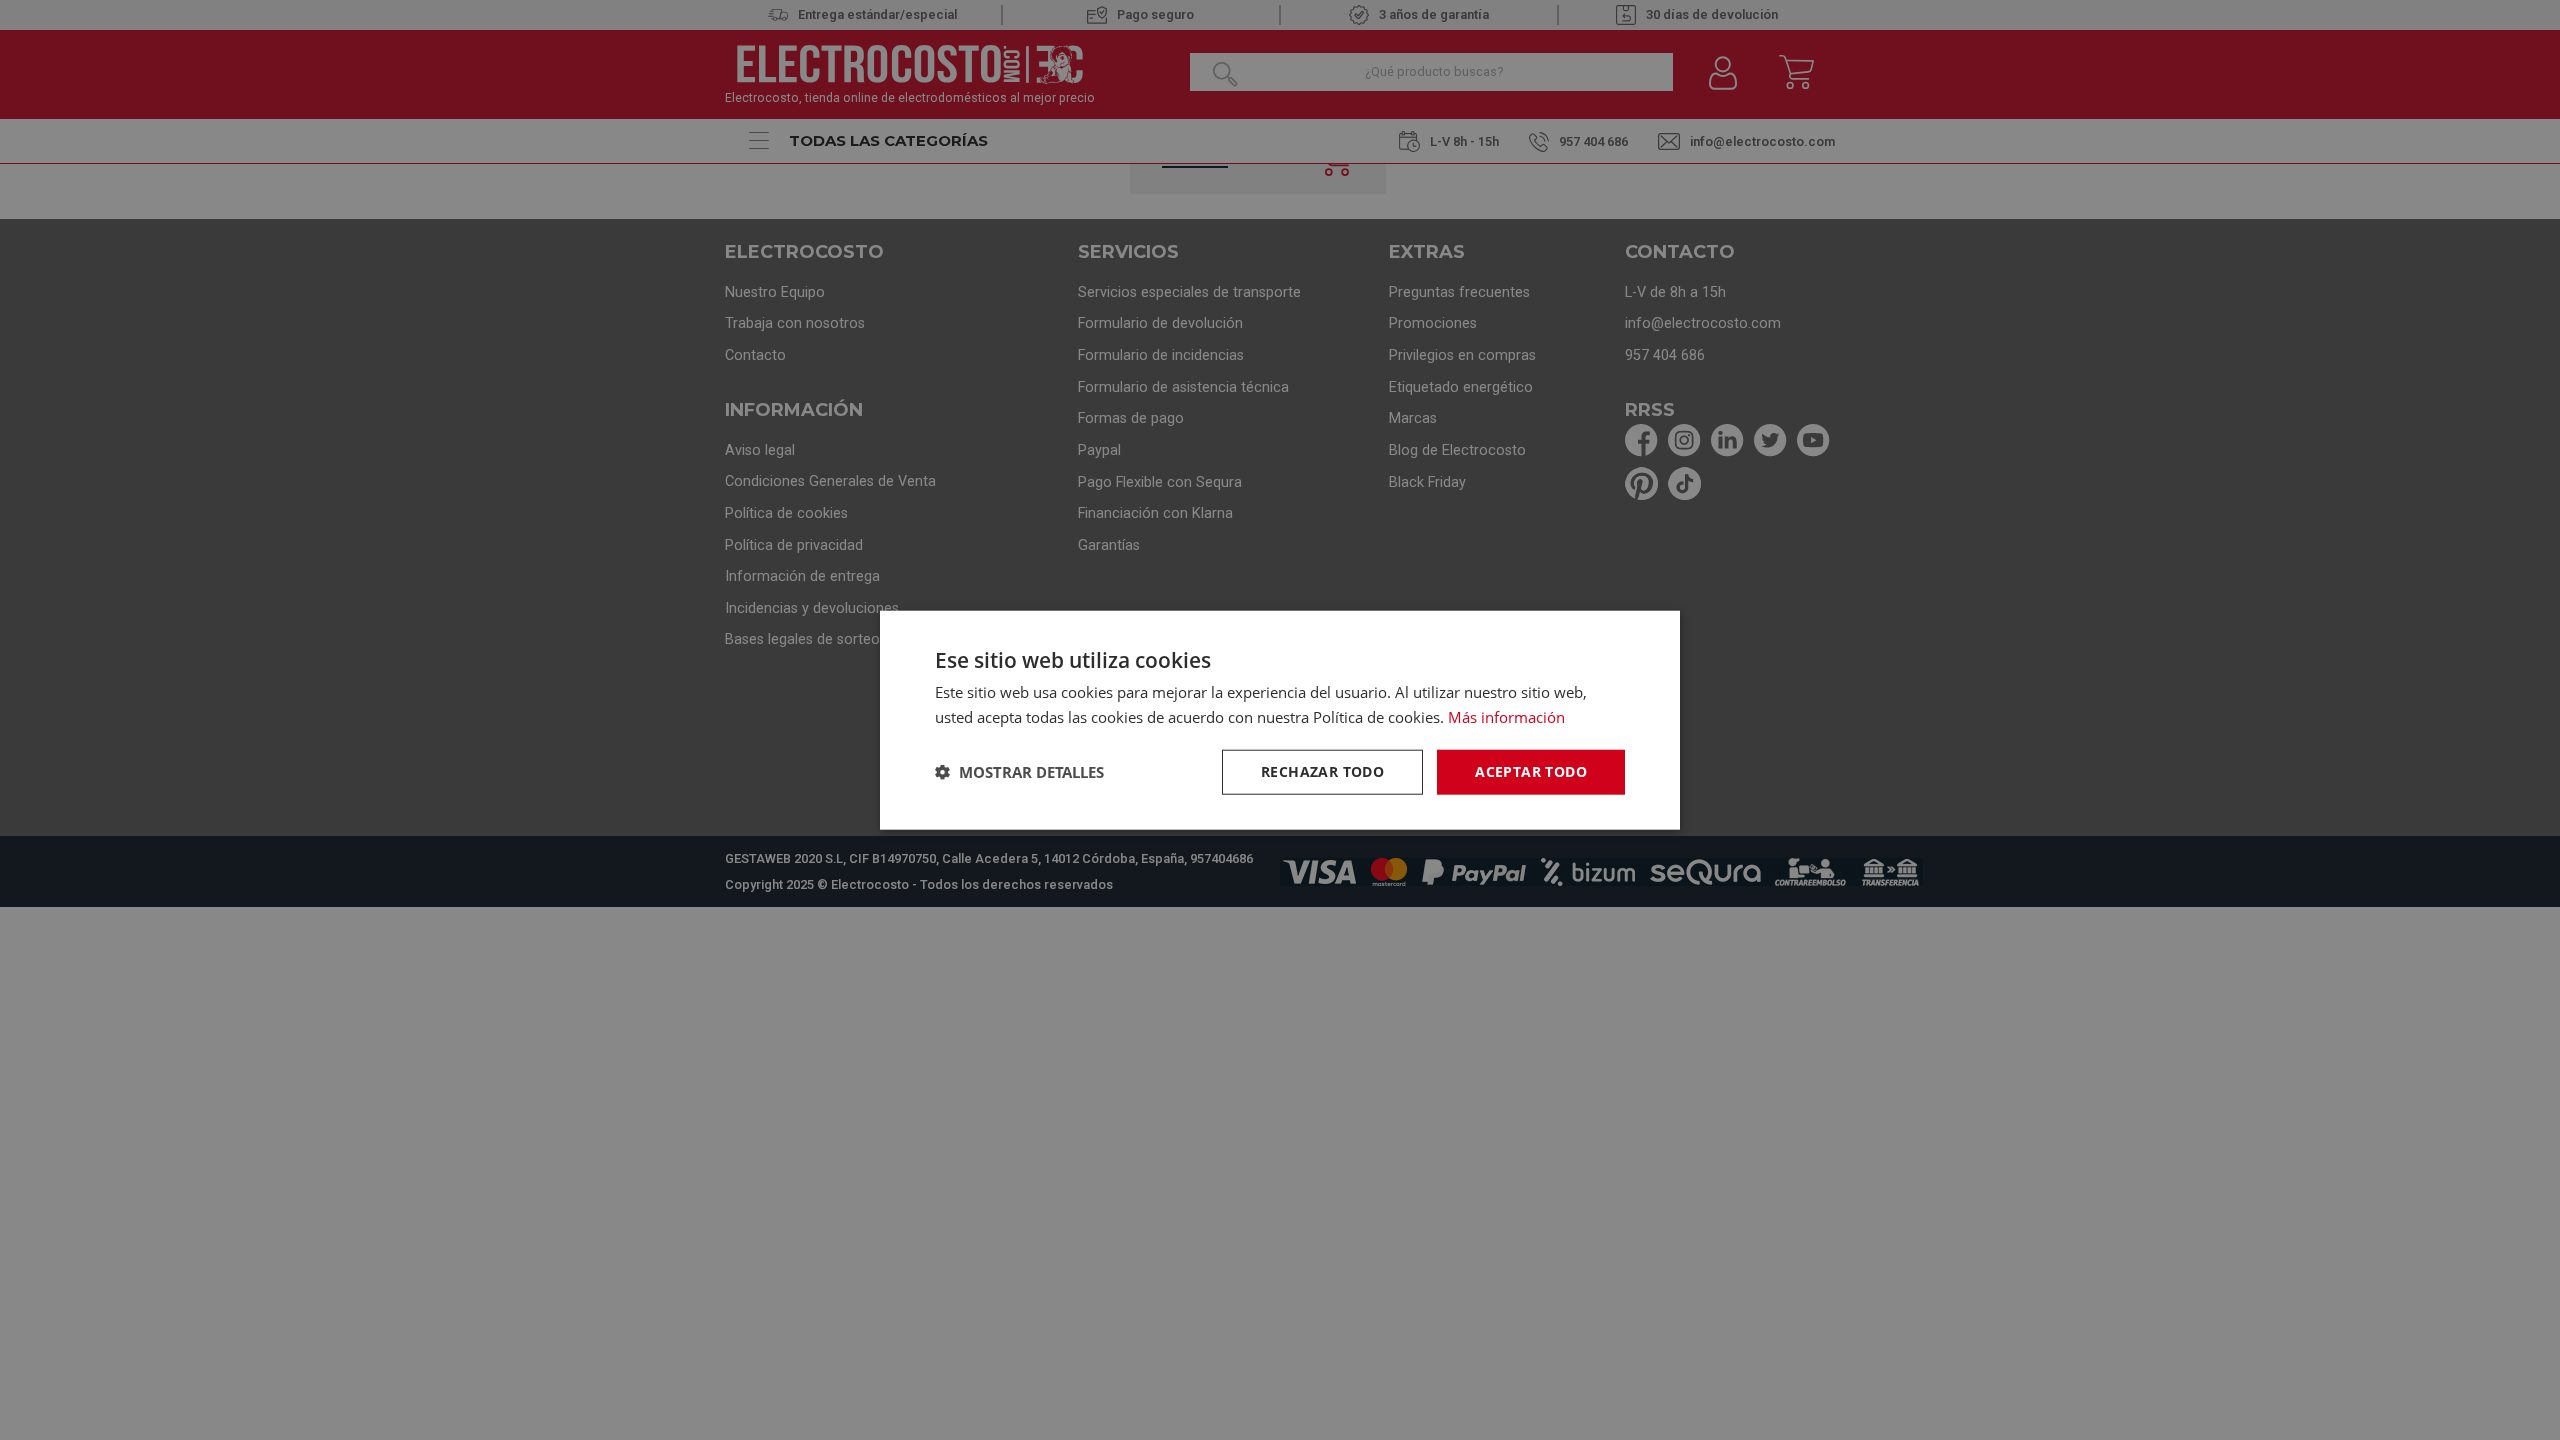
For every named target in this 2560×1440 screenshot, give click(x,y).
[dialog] (1280, 720)
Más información (1506, 717)
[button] (1019, 772)
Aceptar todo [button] (1531, 771)
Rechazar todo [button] (1322, 771)
